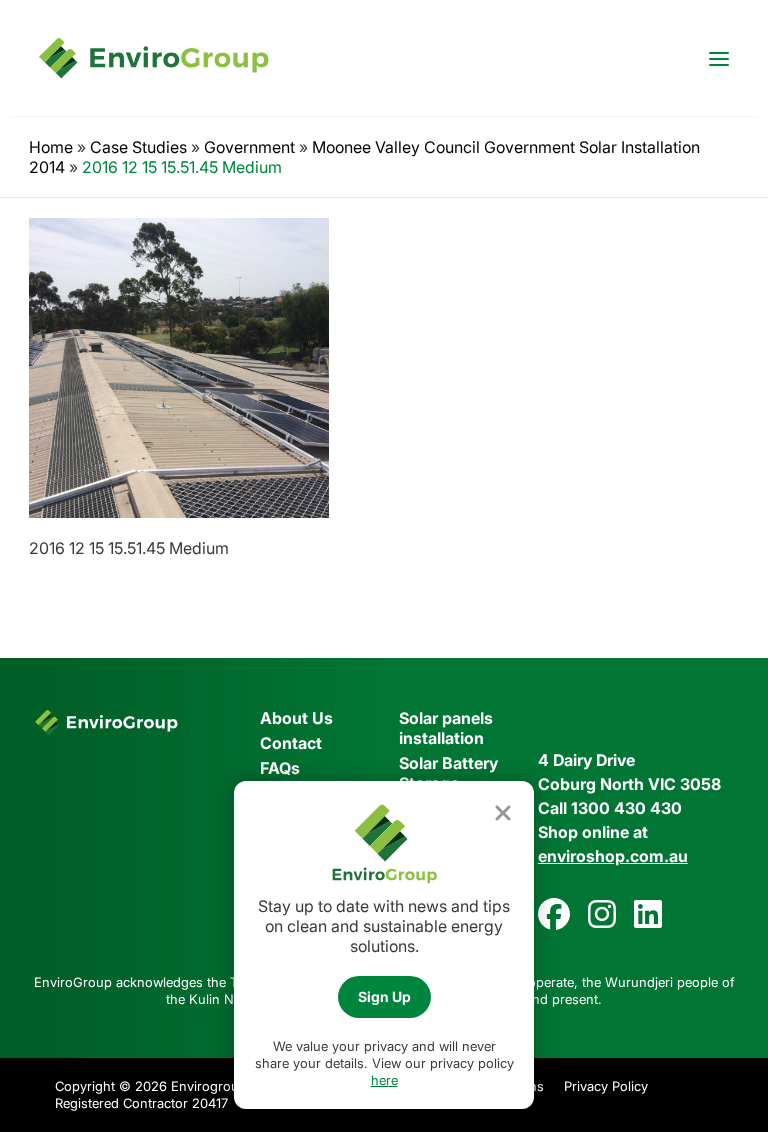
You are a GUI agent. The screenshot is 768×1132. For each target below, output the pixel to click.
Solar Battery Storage (448, 773)
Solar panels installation (446, 728)
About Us (296, 718)
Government (249, 147)
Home (51, 147)
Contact (291, 743)
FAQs (280, 768)
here (384, 1080)
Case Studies (138, 147)
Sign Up (384, 996)
